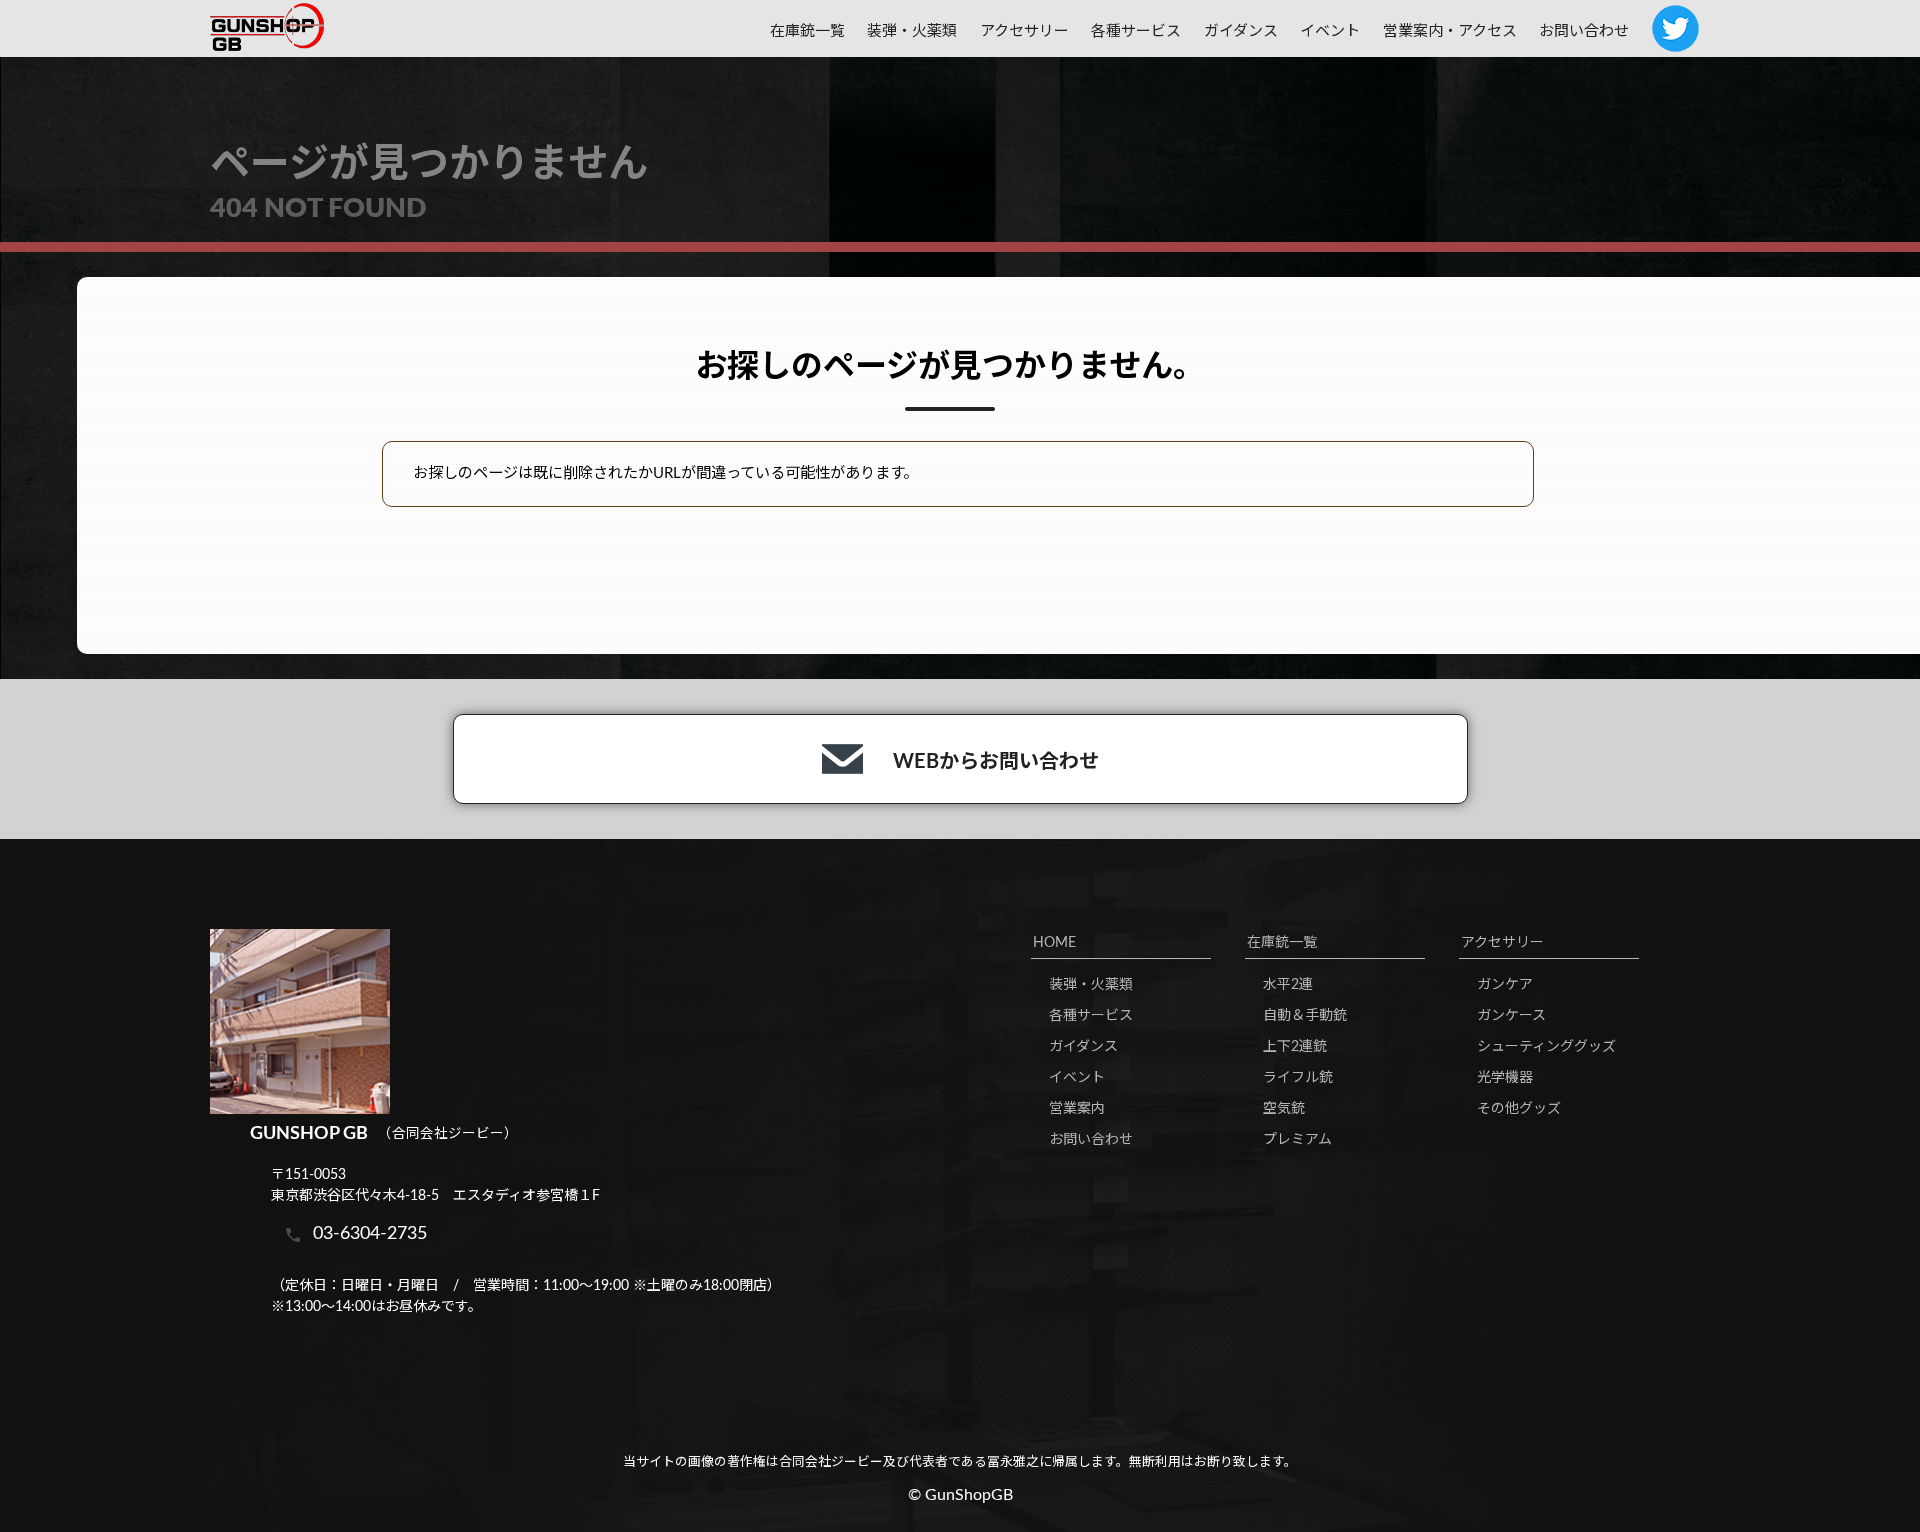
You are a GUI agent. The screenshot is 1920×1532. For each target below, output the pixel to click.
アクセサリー (1502, 943)
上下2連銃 (1295, 1047)
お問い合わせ (1584, 31)
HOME (1054, 943)
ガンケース (1511, 1016)
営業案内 (1077, 1109)
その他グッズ (1519, 1109)
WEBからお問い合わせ (996, 762)
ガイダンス (1241, 31)
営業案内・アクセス (1450, 31)
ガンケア (1505, 985)
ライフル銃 (1298, 1078)
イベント (1330, 31)
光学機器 (1505, 1078)
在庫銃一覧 (1282, 943)
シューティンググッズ (1546, 1047)
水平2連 (1288, 985)
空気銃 (1284, 1109)
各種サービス (1136, 31)
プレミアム (1297, 1140)
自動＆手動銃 (1305, 1016)
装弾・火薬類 (912, 31)
